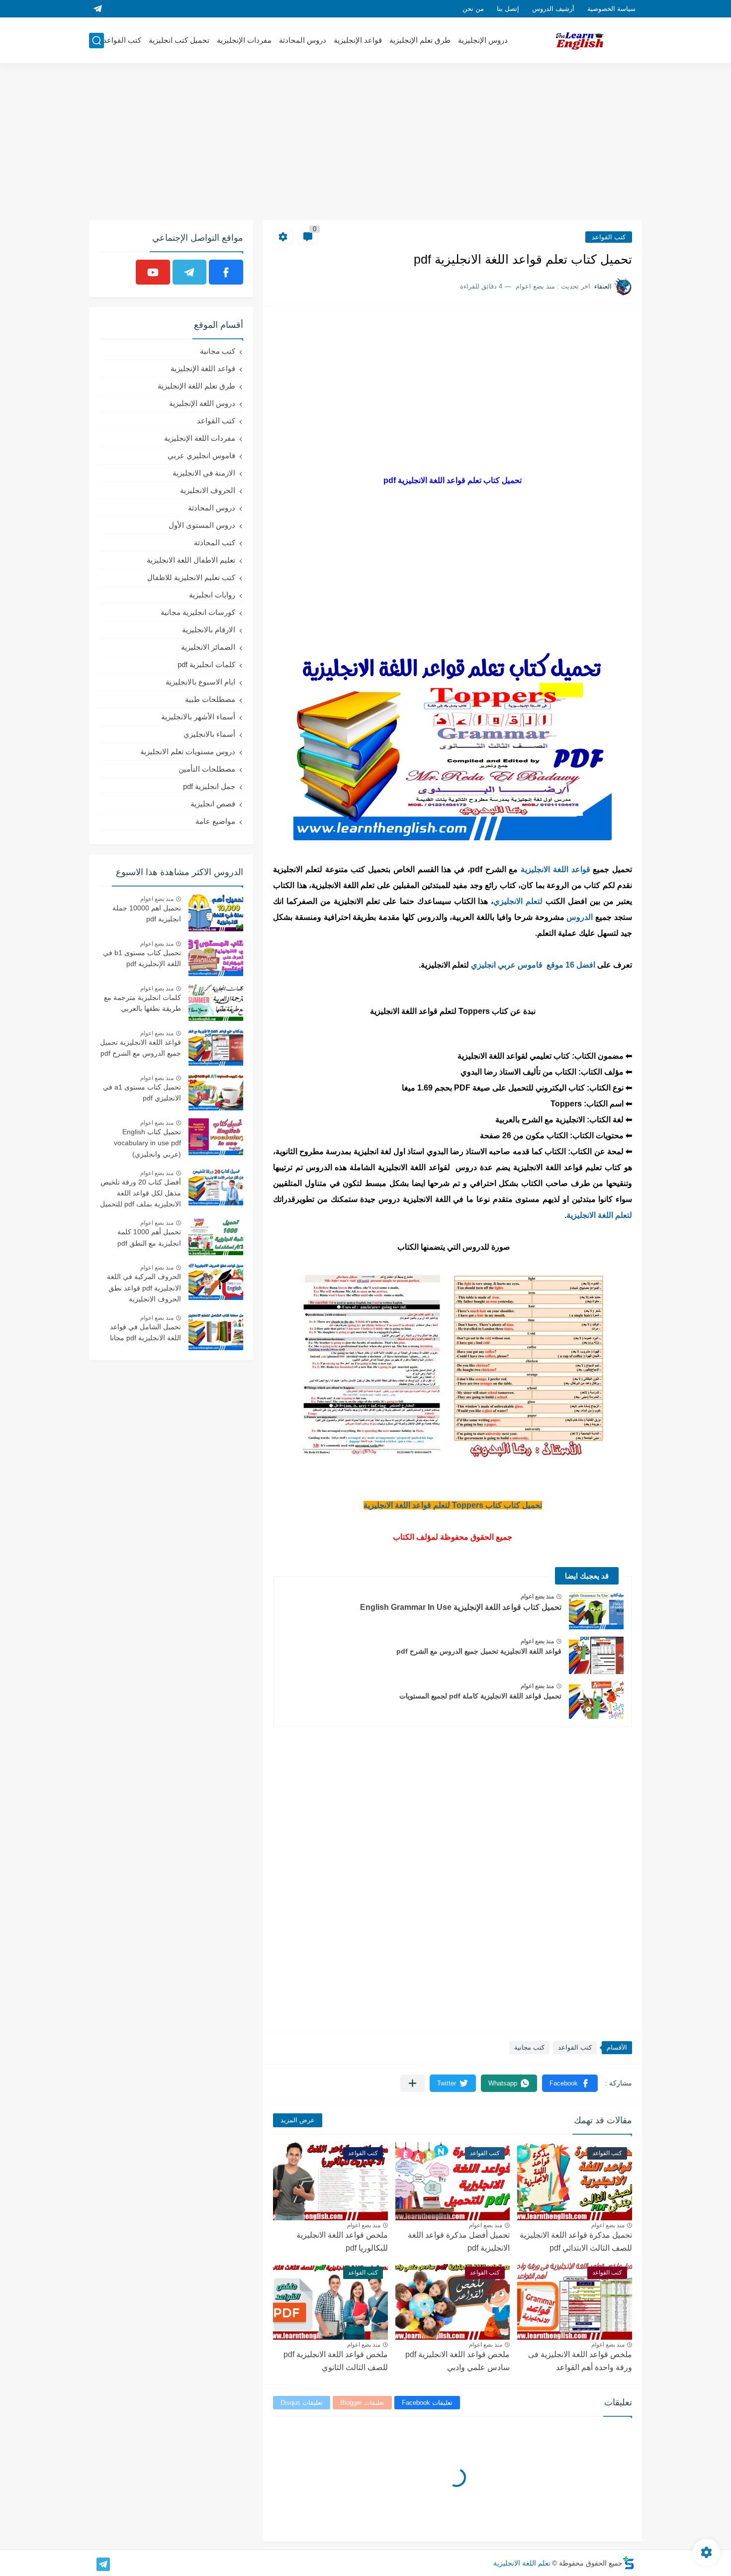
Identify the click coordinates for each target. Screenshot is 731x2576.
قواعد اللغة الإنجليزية (203, 368)
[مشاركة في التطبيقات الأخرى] (412, 2083)
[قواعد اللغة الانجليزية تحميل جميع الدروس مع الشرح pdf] (596, 1655)
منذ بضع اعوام (537, 1596)
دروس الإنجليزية (483, 40)
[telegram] (97, 9)
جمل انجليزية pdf (209, 786)
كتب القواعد (122, 40)
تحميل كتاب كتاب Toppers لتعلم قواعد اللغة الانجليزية (453, 1505)
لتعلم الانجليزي (519, 901)
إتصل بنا (508, 9)
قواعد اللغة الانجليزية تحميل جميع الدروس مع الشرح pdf (479, 1651)
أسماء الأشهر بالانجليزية (198, 717)
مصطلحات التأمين (207, 769)
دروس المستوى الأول (202, 525)
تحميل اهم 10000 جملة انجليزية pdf (147, 913)
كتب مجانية (529, 2047)
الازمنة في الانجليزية (204, 473)
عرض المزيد (298, 2120)
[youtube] (153, 272)
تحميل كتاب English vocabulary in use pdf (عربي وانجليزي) (147, 1143)
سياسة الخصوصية (611, 9)
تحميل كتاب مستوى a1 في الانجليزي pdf (142, 1092)
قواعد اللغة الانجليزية (555, 869)
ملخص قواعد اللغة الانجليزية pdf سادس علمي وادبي (457, 2361)
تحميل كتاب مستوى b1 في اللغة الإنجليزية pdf (142, 958)
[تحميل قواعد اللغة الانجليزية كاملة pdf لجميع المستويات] (596, 1700)
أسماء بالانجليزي (209, 734)
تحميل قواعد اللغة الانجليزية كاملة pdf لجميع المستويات (480, 1696)
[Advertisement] (365, 143)
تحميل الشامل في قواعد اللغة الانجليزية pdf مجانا (145, 1332)
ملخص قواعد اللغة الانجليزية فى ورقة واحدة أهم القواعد (580, 2361)
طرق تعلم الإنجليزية (420, 40)
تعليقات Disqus (302, 2403)
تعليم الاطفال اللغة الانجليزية (191, 560)
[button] (570, 2083)
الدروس (580, 917)
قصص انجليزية (213, 804)
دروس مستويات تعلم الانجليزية (188, 751)
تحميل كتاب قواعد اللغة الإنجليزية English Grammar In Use (461, 1607)
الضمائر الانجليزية (208, 647)
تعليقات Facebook (427, 2403)
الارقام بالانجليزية (209, 630)
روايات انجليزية (212, 595)
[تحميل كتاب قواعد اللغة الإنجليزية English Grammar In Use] (596, 1611)
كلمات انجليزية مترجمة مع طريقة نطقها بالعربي (142, 1003)
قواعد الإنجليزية (358, 40)
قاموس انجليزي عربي (201, 455)
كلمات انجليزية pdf (206, 664)
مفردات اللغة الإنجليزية (200, 438)
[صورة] (216, 913)
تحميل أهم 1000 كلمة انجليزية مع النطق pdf (149, 1237)
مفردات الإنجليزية (244, 40)
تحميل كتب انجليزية (179, 40)
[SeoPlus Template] (629, 2563)
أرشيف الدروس (553, 9)
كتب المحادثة (215, 543)
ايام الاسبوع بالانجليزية (200, 682)
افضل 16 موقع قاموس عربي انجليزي (533, 965)
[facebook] (226, 272)
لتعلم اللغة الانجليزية (599, 1215)
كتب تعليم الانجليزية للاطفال (191, 577)
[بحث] (96, 41)
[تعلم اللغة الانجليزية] (580, 41)
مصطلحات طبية (210, 699)
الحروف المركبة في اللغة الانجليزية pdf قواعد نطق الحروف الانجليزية (144, 1288)
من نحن (473, 9)
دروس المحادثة (303, 40)
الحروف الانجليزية (208, 490)
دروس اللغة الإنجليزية (202, 403)
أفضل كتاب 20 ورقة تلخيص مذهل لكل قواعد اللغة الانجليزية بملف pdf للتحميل (140, 1193)
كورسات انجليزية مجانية (198, 612)
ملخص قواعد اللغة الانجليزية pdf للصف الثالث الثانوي (336, 2361)
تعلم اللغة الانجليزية (522, 2563)
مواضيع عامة (215, 821)
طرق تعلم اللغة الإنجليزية (196, 386)
